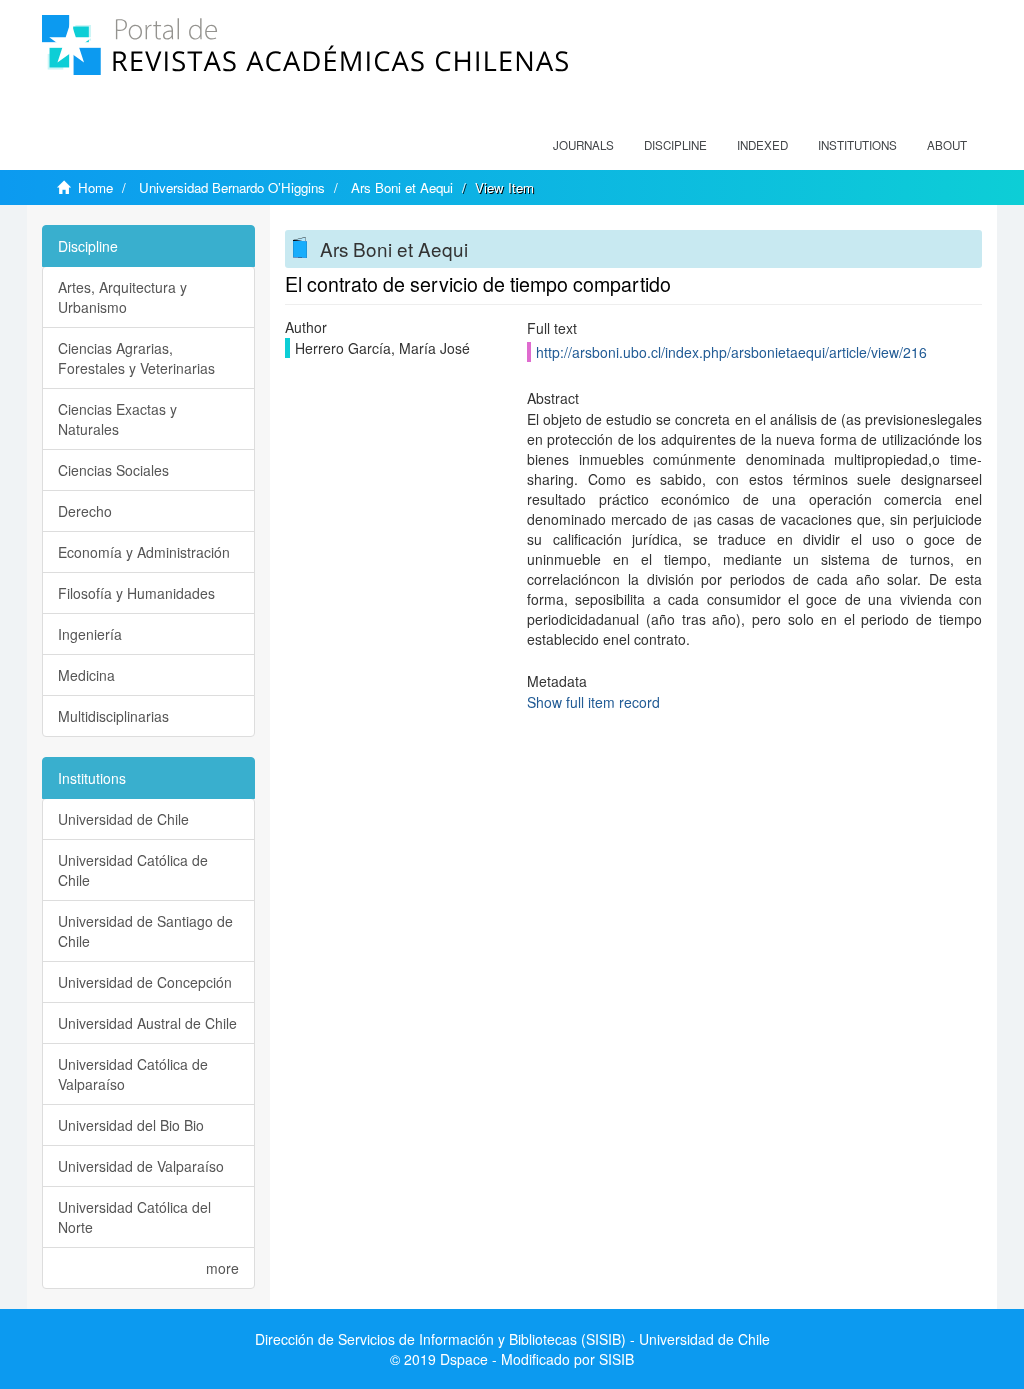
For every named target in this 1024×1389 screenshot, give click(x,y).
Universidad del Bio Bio (131, 1125)
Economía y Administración (144, 552)
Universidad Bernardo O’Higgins (232, 187)
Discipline (675, 145)
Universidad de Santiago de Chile (145, 931)
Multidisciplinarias (113, 716)
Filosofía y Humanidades (136, 593)
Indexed (762, 145)
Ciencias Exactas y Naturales (117, 419)
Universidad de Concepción (145, 982)
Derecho (85, 511)
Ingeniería (90, 634)
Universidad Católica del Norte (134, 1217)
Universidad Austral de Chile (147, 1023)
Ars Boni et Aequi (402, 187)
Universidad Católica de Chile (133, 870)
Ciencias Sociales (113, 470)
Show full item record (593, 702)
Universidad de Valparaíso (141, 1166)
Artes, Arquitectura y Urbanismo (122, 297)
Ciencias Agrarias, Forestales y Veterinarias (136, 358)
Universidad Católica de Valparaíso (133, 1074)
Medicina (86, 675)
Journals (583, 145)
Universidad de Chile (123, 819)
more (222, 1268)
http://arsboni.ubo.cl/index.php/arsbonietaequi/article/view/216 (731, 352)
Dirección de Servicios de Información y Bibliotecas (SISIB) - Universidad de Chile (512, 1339)
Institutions (857, 145)
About (947, 145)
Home (95, 187)
